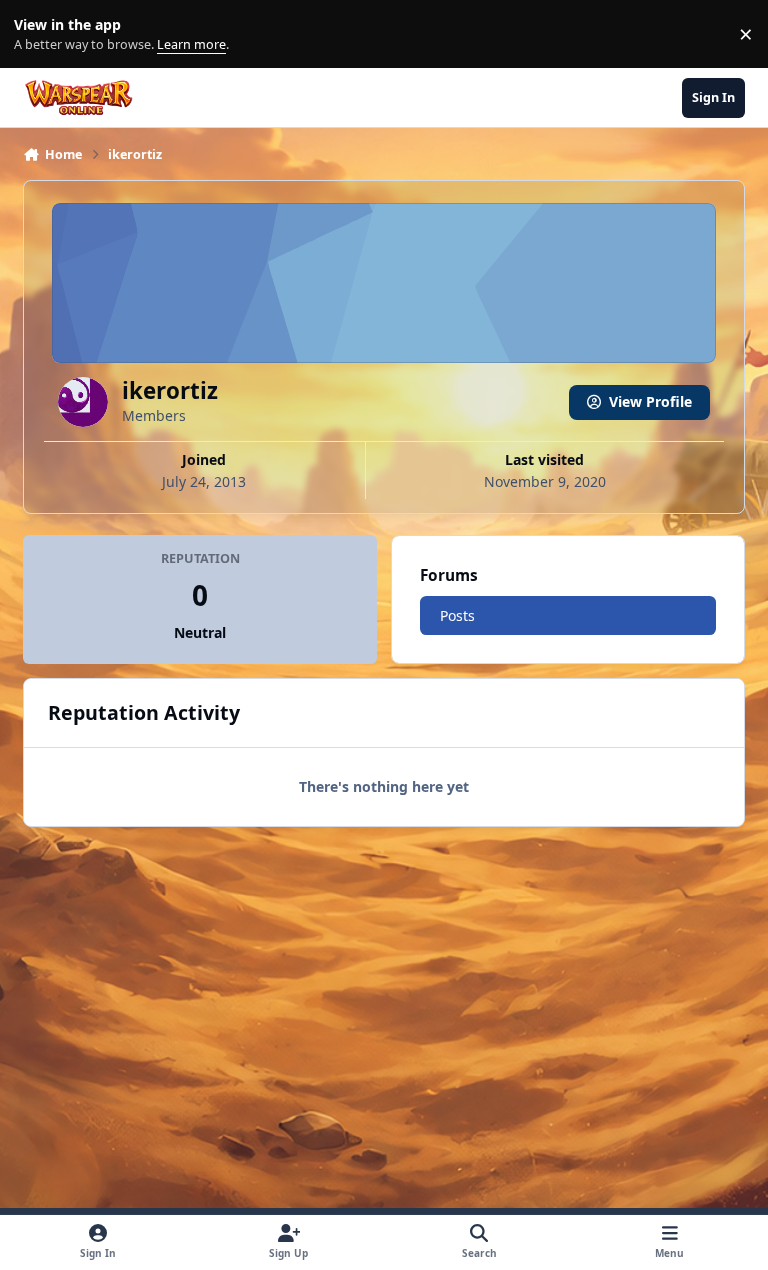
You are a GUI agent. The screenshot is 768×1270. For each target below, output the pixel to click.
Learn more (38, 34)
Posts (457, 615)
